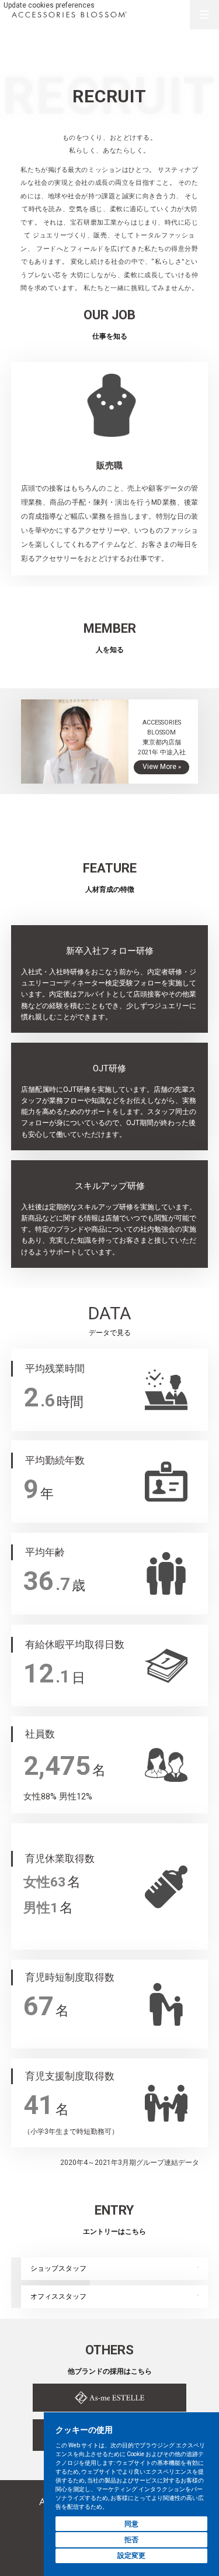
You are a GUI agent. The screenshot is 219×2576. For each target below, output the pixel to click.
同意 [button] (131, 2524)
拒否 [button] (131, 2540)
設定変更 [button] (131, 2556)
